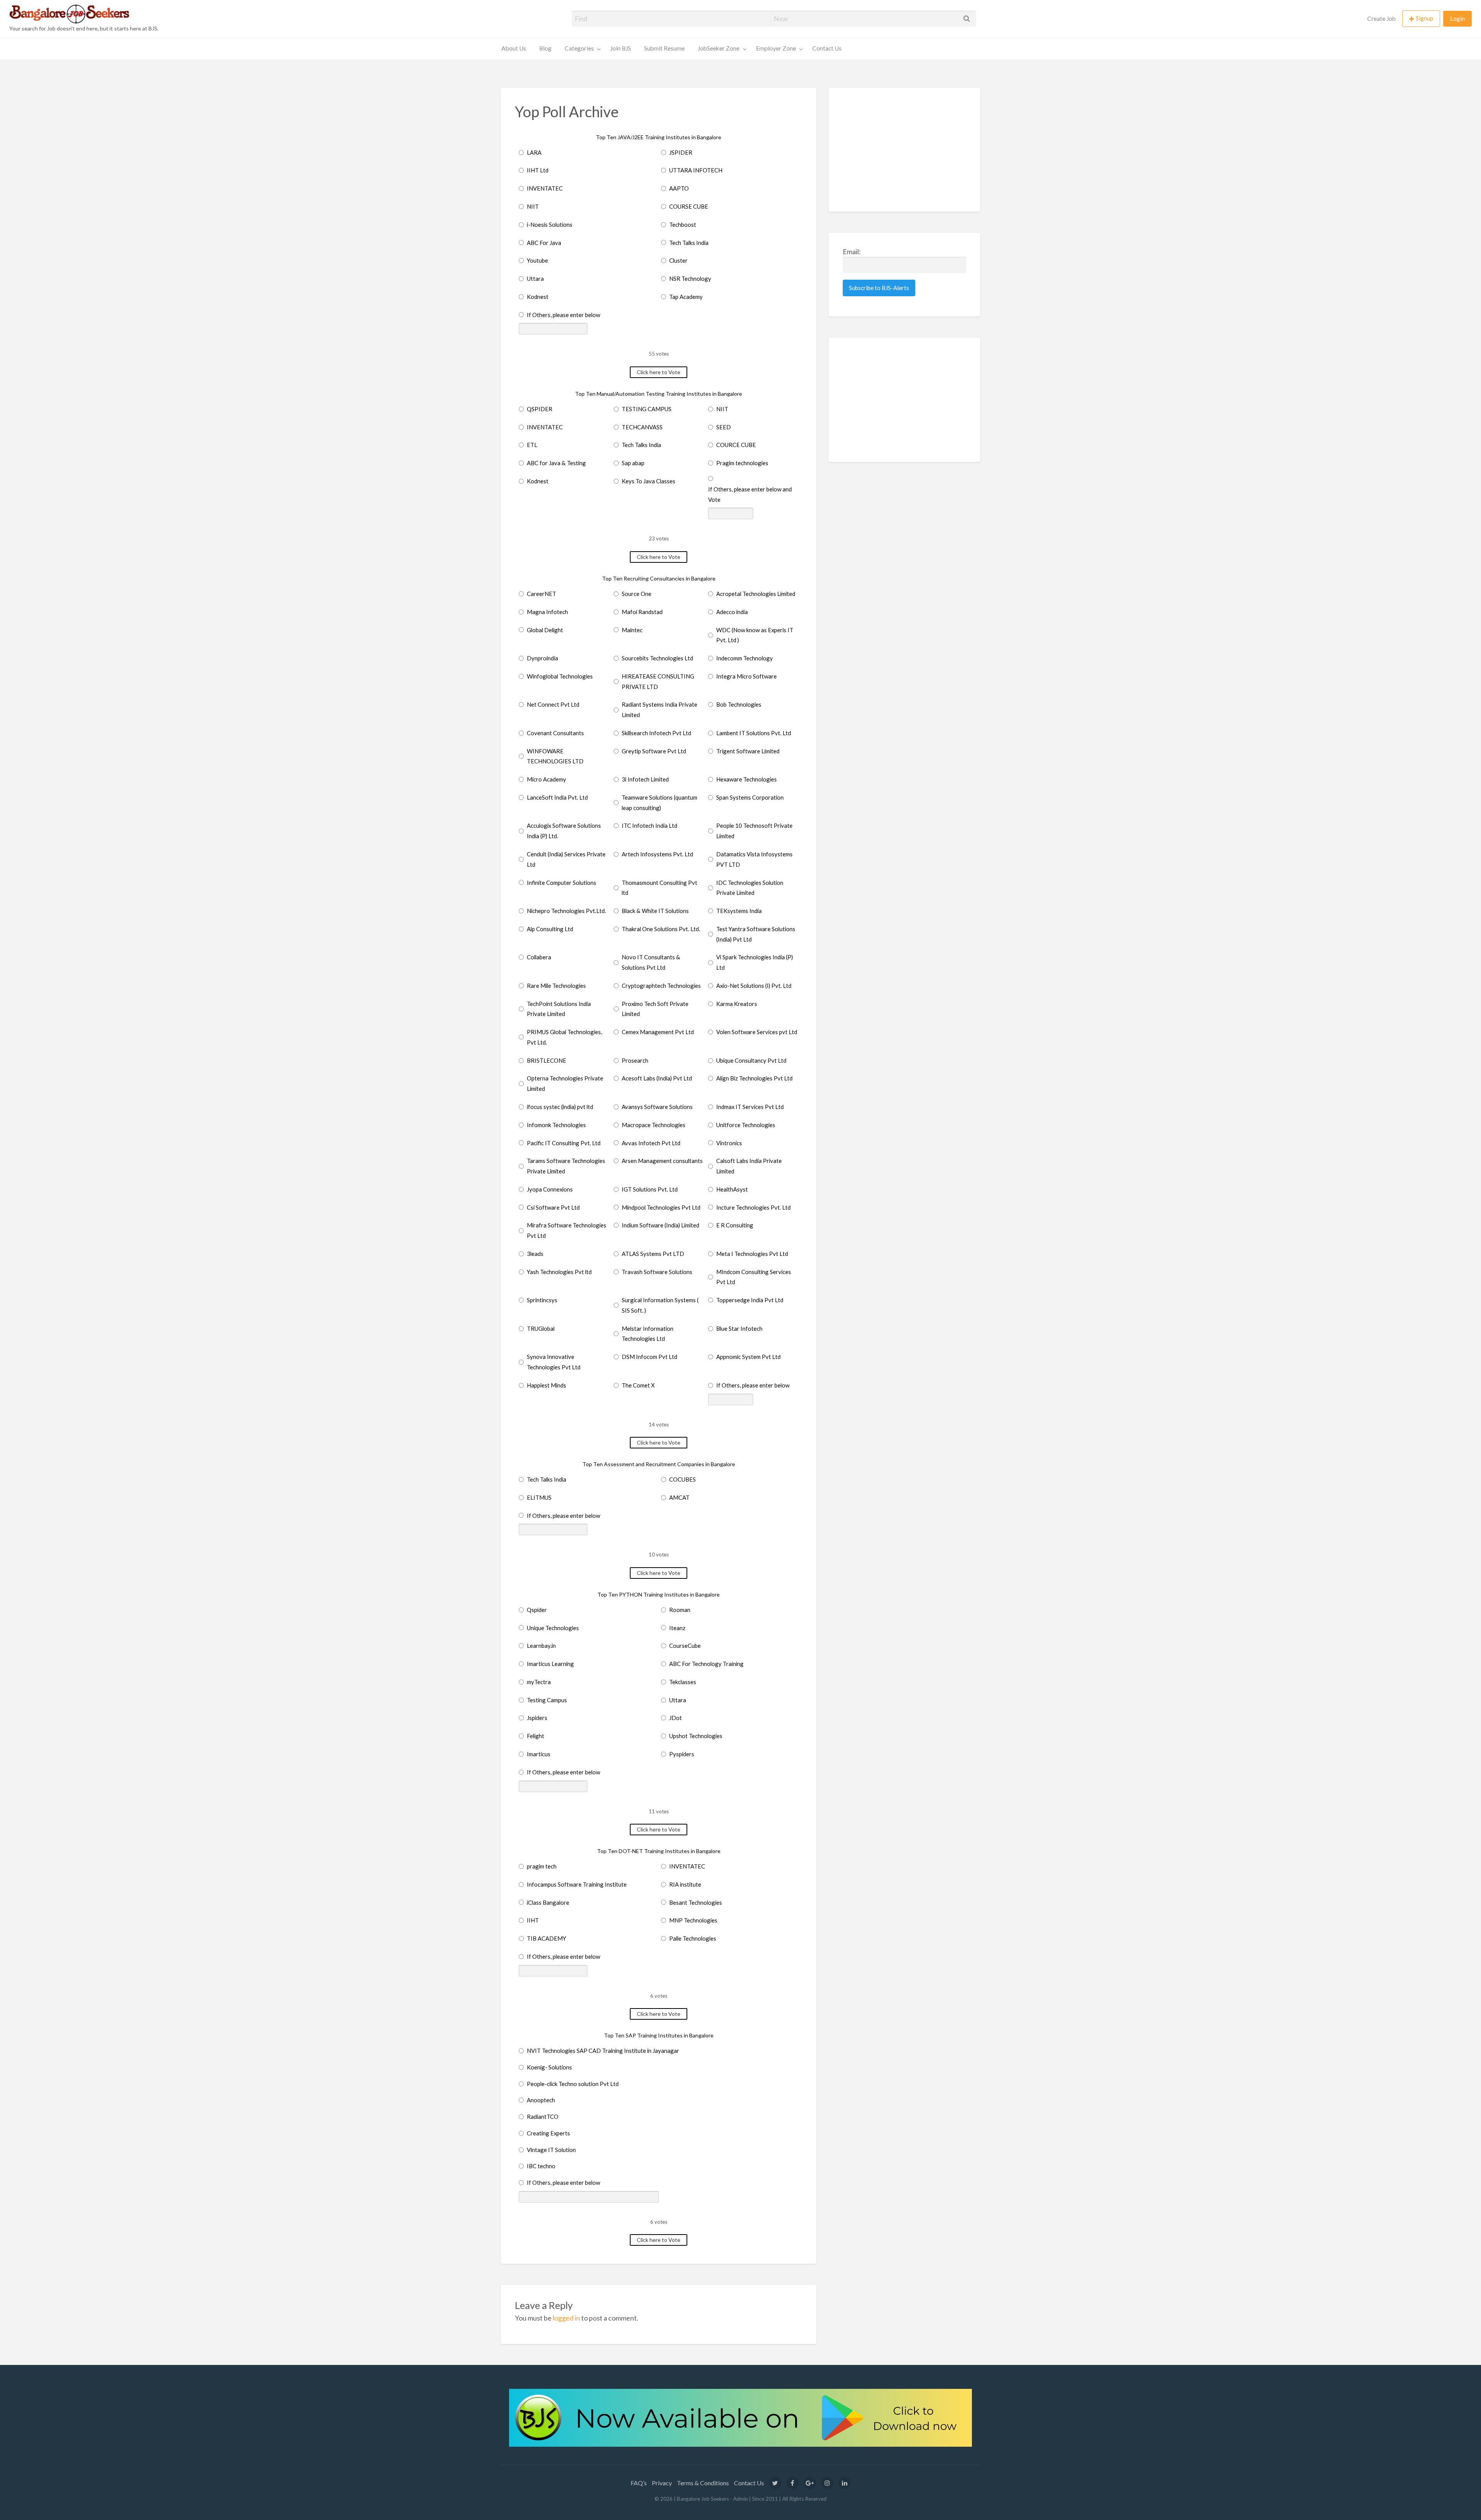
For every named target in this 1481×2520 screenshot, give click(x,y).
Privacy (662, 2483)
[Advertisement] (905, 150)
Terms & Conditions (703, 2483)
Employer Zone (776, 48)
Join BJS (621, 48)
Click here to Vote (659, 372)
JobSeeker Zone (719, 48)
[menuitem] (1381, 19)
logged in (566, 2318)
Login (1457, 19)
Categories (579, 48)
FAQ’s (639, 2483)
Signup (1424, 18)
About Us (514, 48)
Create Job (1381, 19)
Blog (545, 48)
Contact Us (827, 48)
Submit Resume (664, 48)
